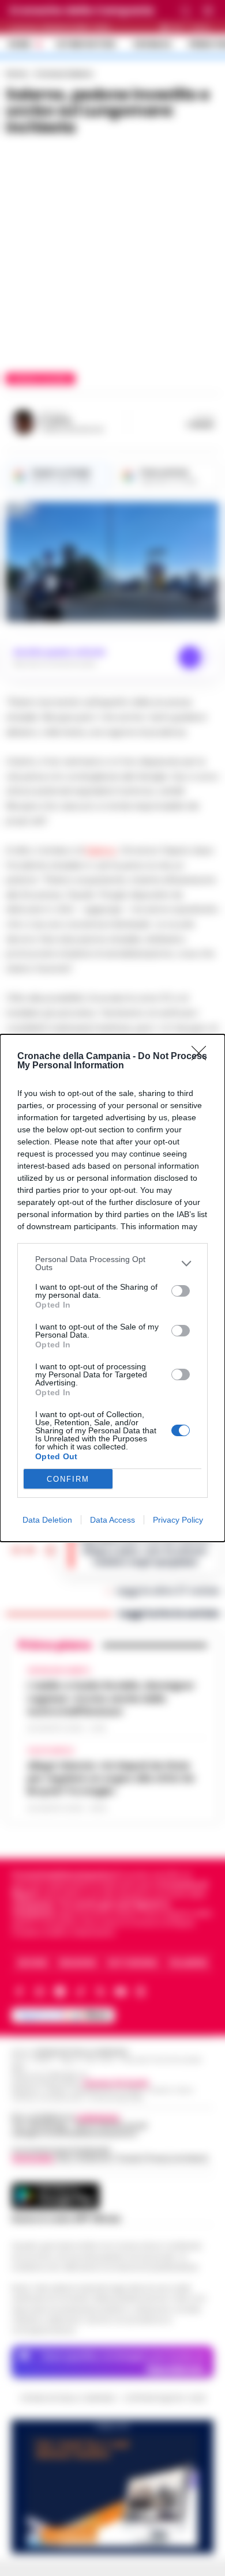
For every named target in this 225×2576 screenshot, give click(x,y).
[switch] (181, 1291)
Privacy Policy (178, 1520)
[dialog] (112, 1288)
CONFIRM (68, 1479)
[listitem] (112, 1263)
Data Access (112, 1520)
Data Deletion (47, 1520)
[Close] (202, 1057)
